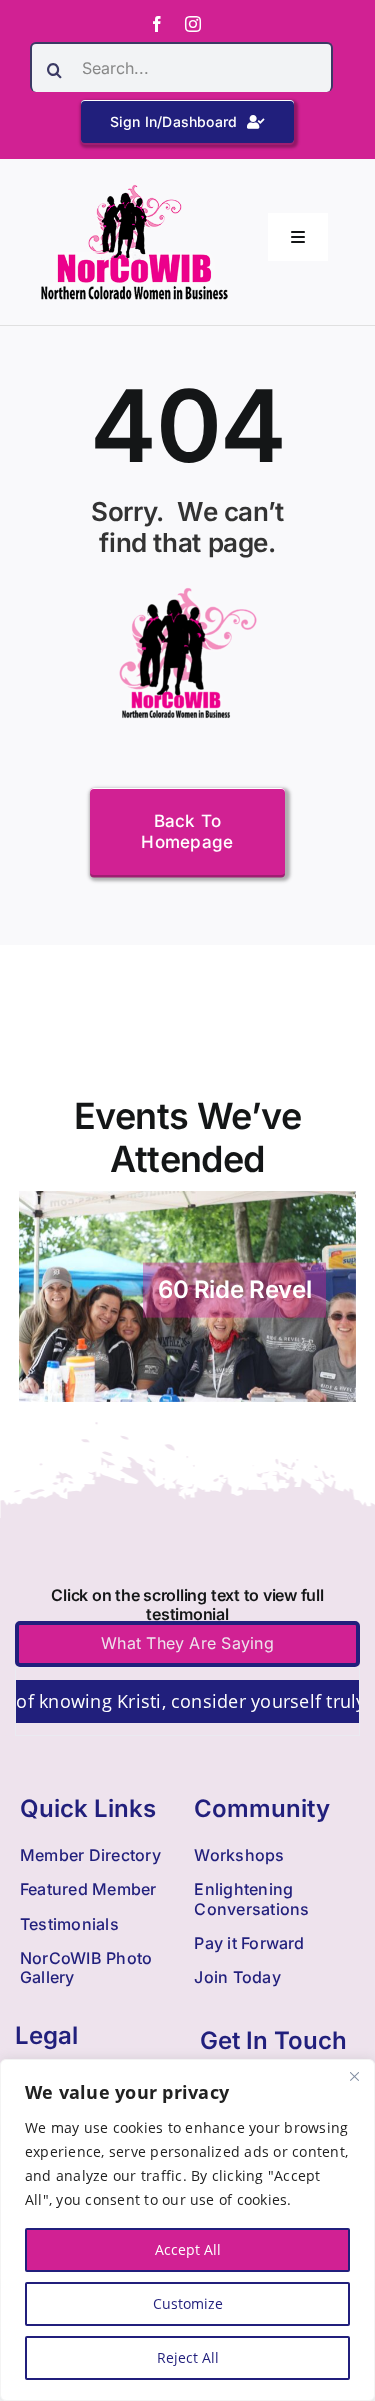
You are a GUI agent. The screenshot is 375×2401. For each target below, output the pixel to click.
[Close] (354, 2076)
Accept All (188, 2249)
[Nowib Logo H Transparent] (134, 192)
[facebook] (157, 24)
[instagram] (193, 24)
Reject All (188, 2357)
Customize (188, 2303)
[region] (187, 2230)
